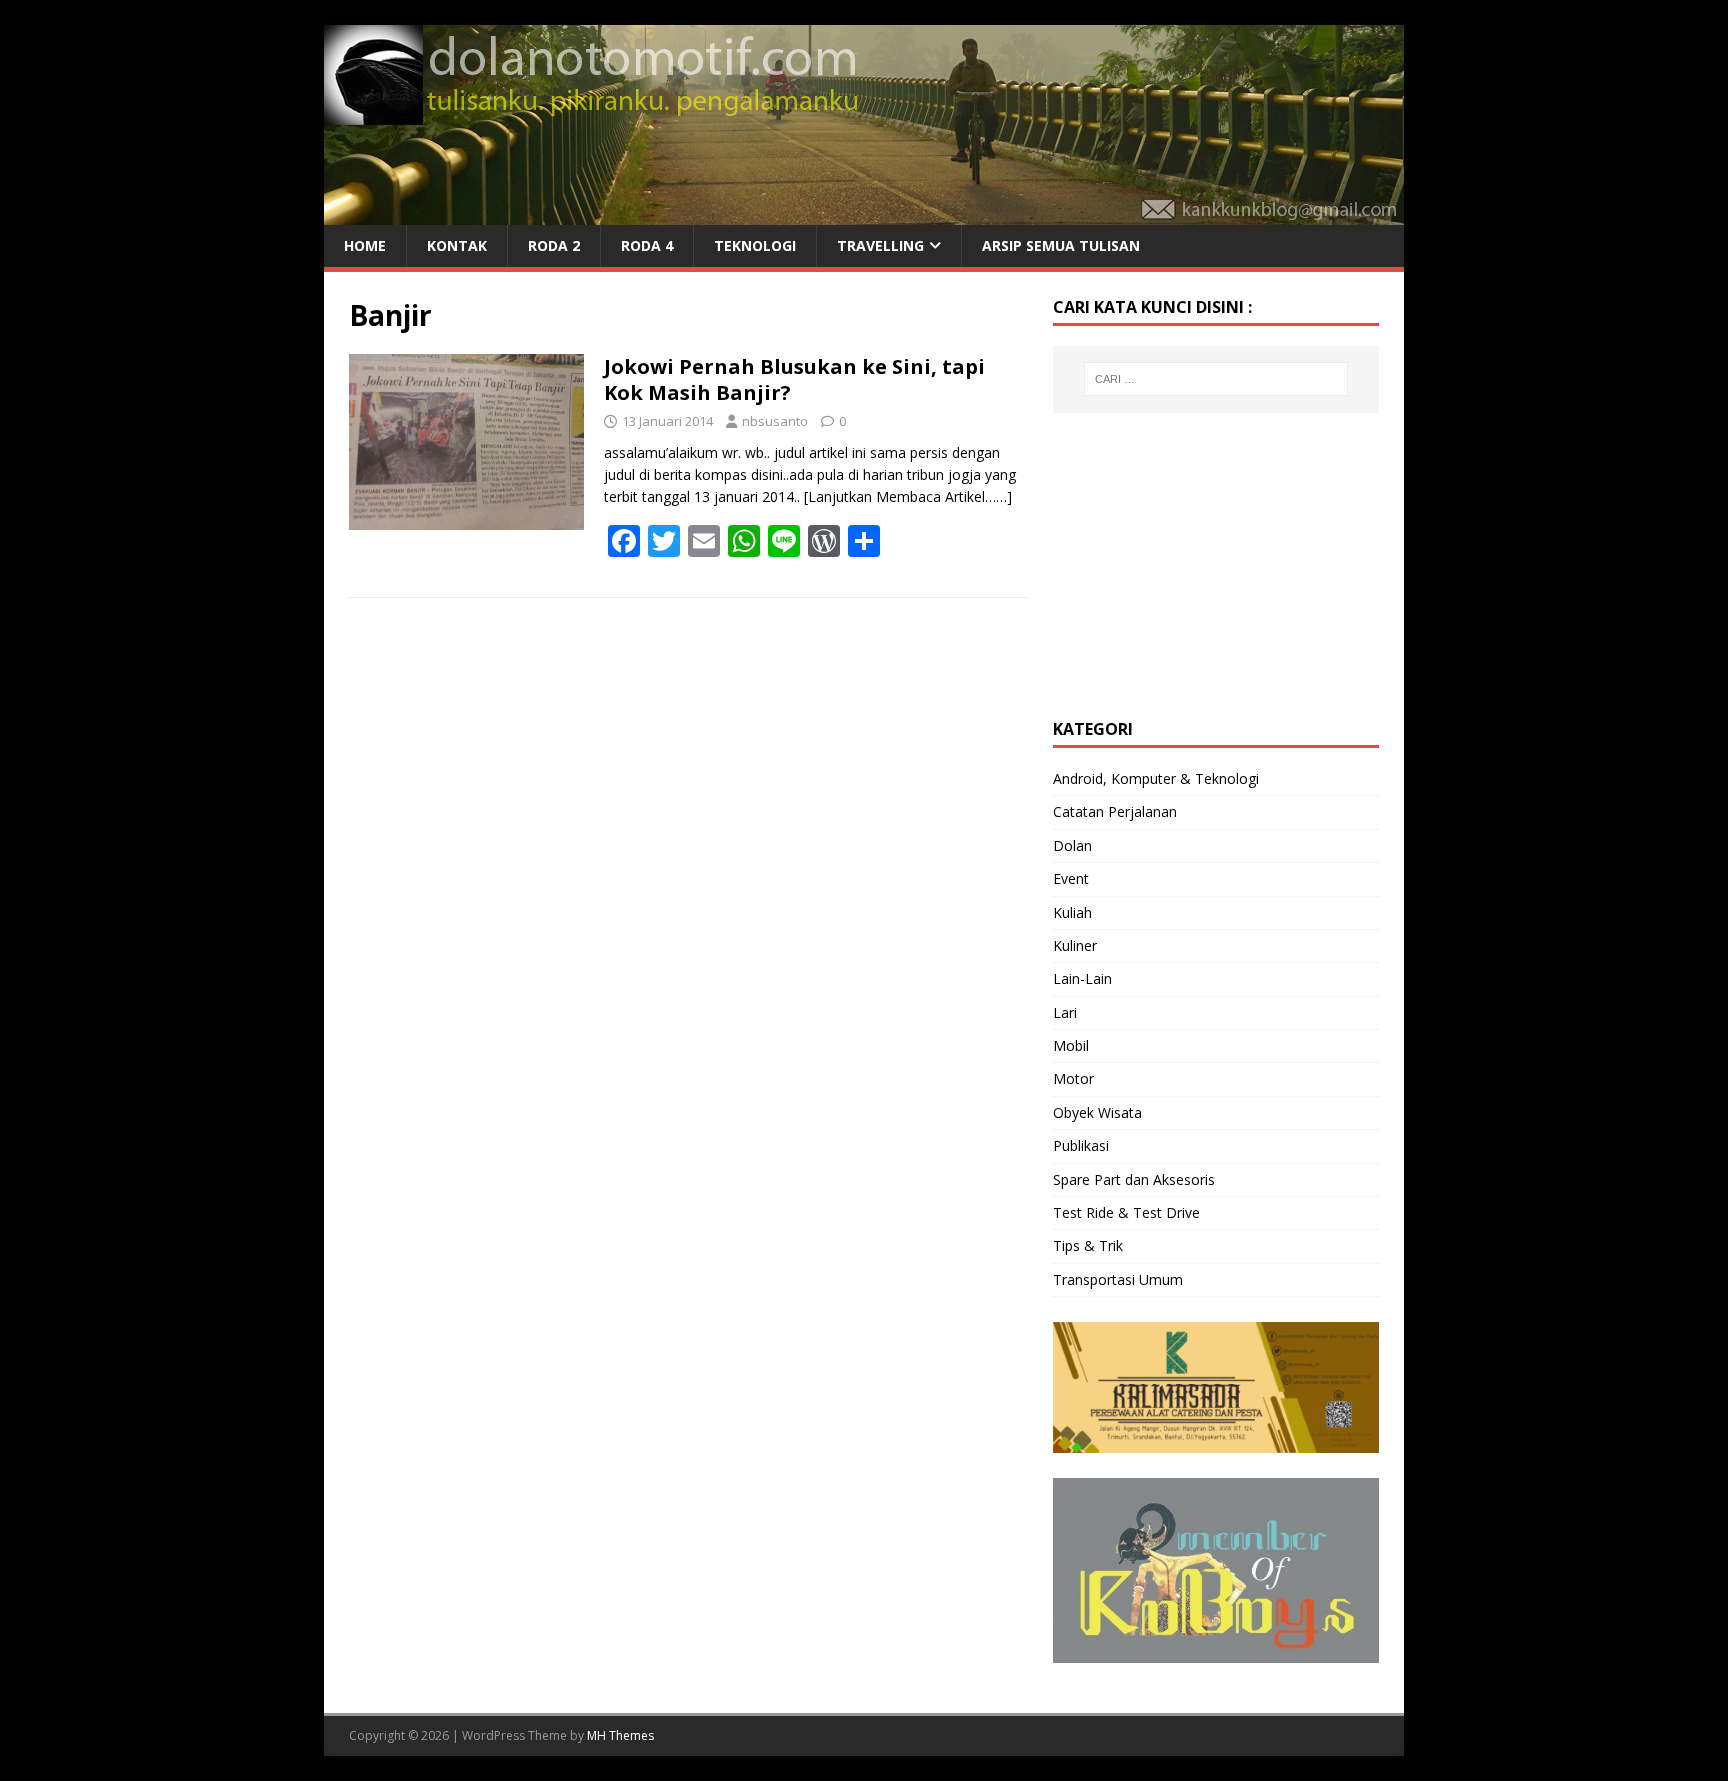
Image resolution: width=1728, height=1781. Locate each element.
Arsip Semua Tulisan (1061, 245)
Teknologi (755, 245)
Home (365, 245)
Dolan (1072, 845)
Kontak (457, 245)
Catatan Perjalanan (1115, 811)
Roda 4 (647, 245)
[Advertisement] (1203, 563)
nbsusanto (775, 421)
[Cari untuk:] (1216, 379)
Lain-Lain (1082, 978)
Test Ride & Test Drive (1126, 1212)
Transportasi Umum (1118, 1279)
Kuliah (1072, 912)
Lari (1065, 1012)
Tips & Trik (1088, 1245)
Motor (1073, 1078)
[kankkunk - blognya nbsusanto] (864, 213)
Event (1071, 878)
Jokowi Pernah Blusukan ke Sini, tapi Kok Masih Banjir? (794, 379)
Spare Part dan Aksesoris (1134, 1179)
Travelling (880, 245)
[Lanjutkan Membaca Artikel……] (908, 496)
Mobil (1071, 1045)
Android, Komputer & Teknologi (1156, 778)
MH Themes (620, 1735)
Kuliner (1075, 945)
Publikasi (1081, 1145)
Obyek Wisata (1097, 1112)
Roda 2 (554, 245)
